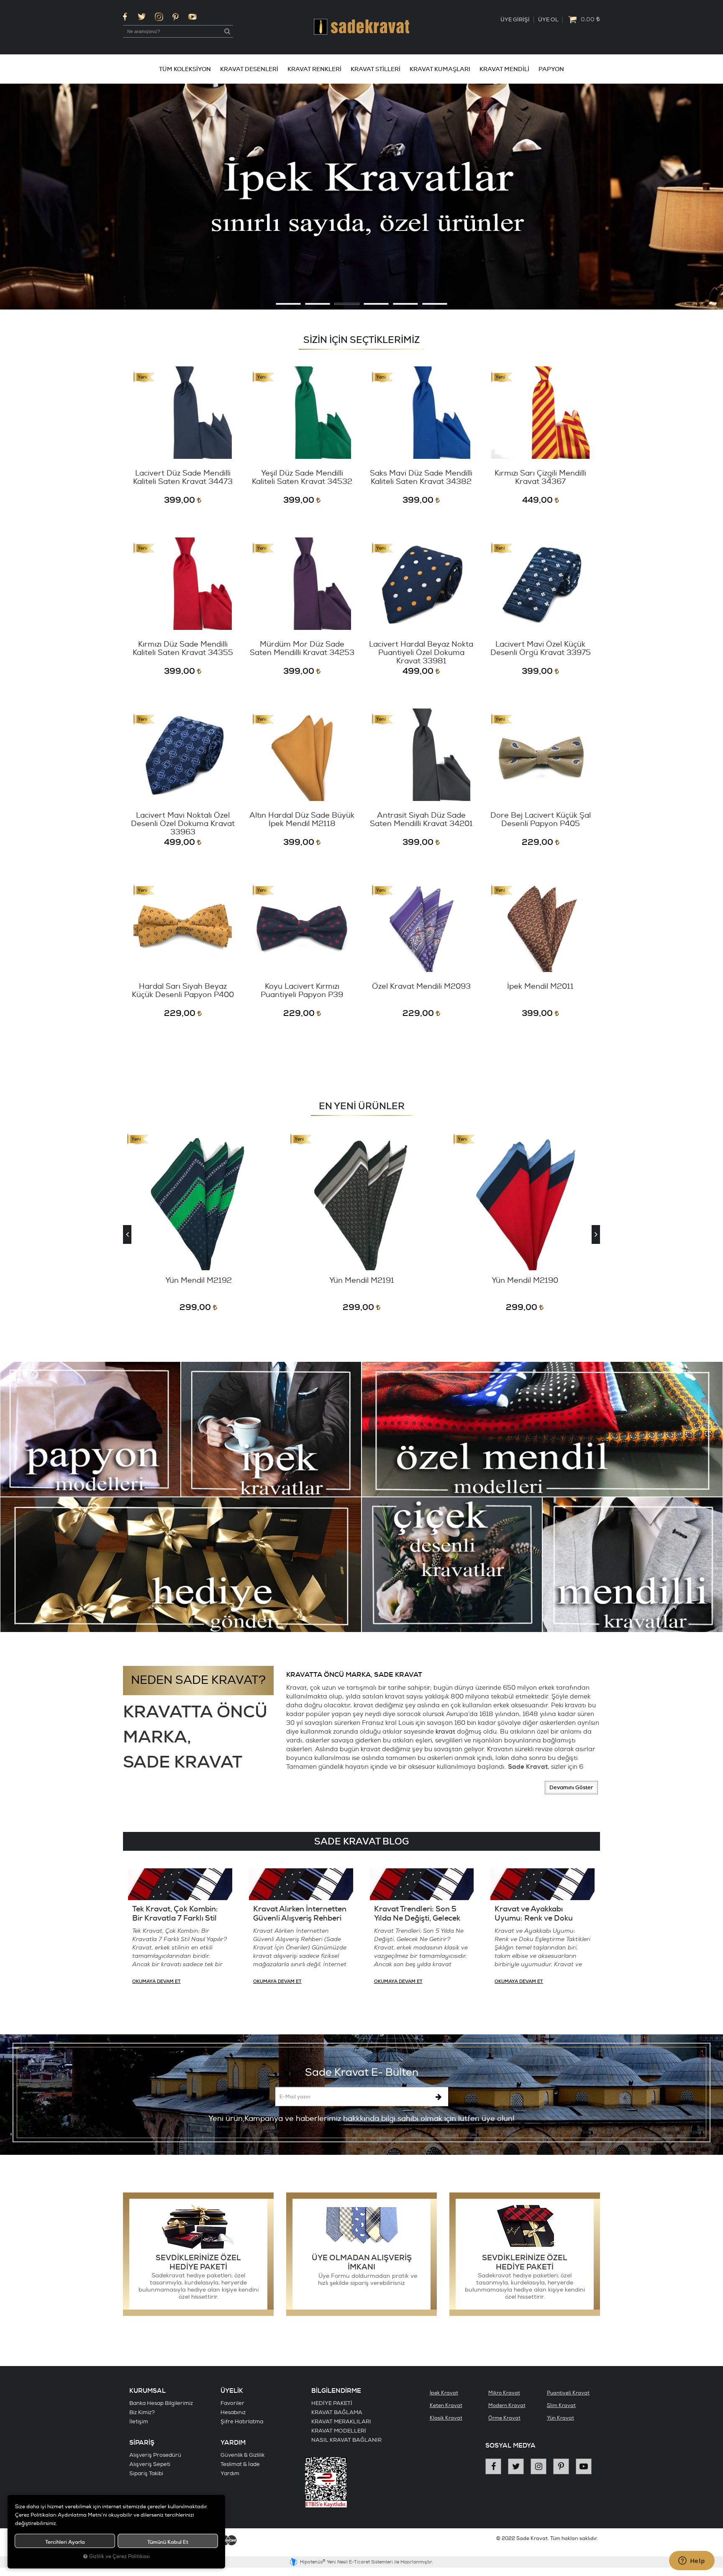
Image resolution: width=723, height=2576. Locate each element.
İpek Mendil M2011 (540, 987)
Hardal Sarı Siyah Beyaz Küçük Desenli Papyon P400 (183, 991)
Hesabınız (233, 2412)
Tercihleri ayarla (65, 2542)
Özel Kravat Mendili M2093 (421, 987)
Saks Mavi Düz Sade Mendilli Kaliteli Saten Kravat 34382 (421, 478)
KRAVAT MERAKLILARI (341, 2422)
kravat (445, 1732)
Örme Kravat (504, 2418)
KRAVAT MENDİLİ (504, 69)
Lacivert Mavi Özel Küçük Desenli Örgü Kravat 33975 (541, 649)
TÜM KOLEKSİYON (185, 69)
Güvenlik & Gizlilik (242, 2455)
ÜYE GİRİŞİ (515, 20)
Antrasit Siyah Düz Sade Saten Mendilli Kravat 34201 (421, 820)
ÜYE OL (548, 20)
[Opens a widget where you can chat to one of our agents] (692, 2561)
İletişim (139, 2422)
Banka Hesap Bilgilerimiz (161, 2403)
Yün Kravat (560, 2418)
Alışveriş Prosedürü (155, 2455)
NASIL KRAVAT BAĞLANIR (346, 2440)
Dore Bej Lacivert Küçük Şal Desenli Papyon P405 (541, 820)
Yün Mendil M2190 (362, 1281)
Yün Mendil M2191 (199, 1281)
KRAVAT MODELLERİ (339, 2431)
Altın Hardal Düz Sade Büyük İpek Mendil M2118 (302, 820)
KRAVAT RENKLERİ (314, 69)
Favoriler (232, 2403)
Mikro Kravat (504, 2393)
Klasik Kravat (446, 2418)
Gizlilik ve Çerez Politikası (119, 2557)
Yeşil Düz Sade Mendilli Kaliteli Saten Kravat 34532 (302, 478)
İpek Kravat (444, 2393)
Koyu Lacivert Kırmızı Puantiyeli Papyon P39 (302, 991)
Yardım (230, 2474)
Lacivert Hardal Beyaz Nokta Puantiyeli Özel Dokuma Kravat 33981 (421, 653)
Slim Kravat (561, 2406)
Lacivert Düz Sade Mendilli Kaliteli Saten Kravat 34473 (183, 478)
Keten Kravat (446, 2406)
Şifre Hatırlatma (242, 2422)
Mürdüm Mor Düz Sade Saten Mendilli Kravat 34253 (302, 649)
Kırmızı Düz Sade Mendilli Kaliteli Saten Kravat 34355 (183, 649)
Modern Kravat (507, 2406)
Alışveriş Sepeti (150, 2464)
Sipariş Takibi (146, 2474)
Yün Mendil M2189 (525, 1281)
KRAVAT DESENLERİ (249, 69)
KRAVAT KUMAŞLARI (440, 69)
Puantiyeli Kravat (568, 2393)
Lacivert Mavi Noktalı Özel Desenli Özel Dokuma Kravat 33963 (183, 824)
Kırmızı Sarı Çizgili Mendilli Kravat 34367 (540, 478)
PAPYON (551, 69)
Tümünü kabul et (168, 2542)
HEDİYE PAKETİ (332, 2403)
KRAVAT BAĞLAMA (337, 2412)
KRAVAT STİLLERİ (376, 69)
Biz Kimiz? (142, 2412)
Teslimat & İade (240, 2464)
